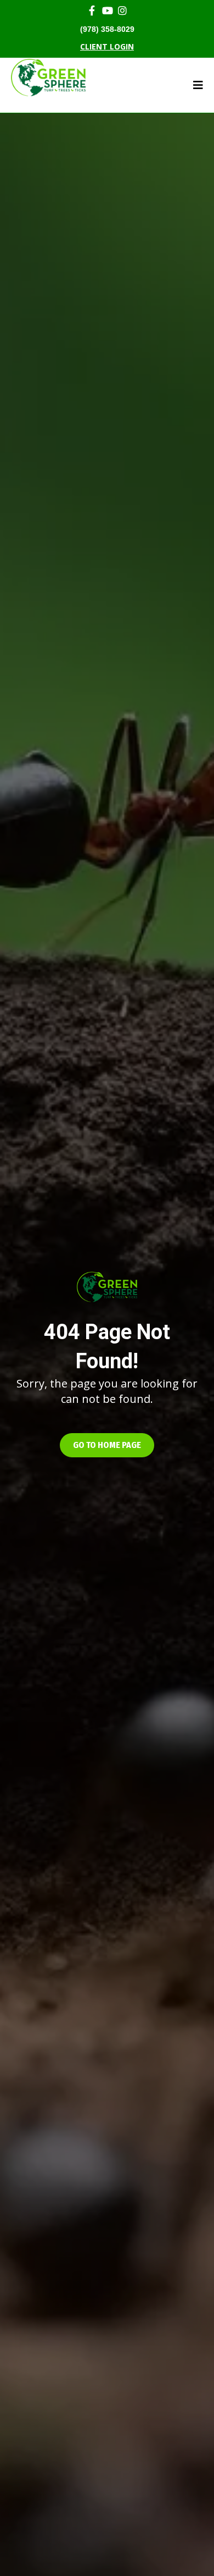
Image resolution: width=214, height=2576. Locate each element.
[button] (107, 1445)
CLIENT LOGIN (107, 46)
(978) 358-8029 (107, 29)
